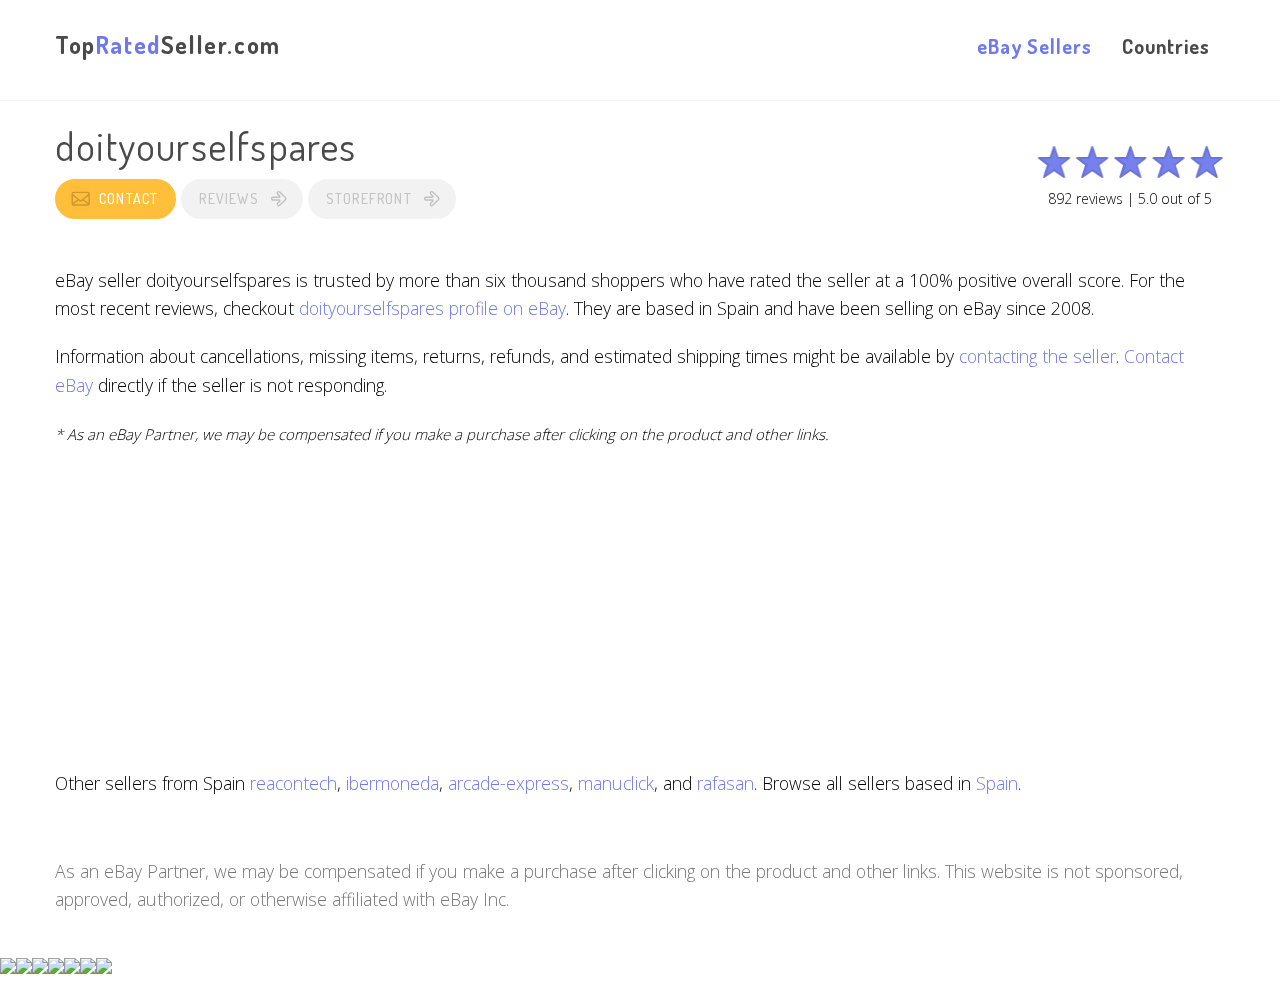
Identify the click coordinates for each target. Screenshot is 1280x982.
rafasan (725, 783)
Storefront (369, 198)
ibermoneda (392, 783)
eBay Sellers (1034, 46)
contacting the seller (1037, 356)
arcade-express (508, 783)
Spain (997, 783)
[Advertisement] (640, 608)
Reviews (228, 198)
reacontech (293, 783)
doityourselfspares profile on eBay (432, 308)
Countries (1166, 46)
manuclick (616, 783)
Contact (128, 198)
